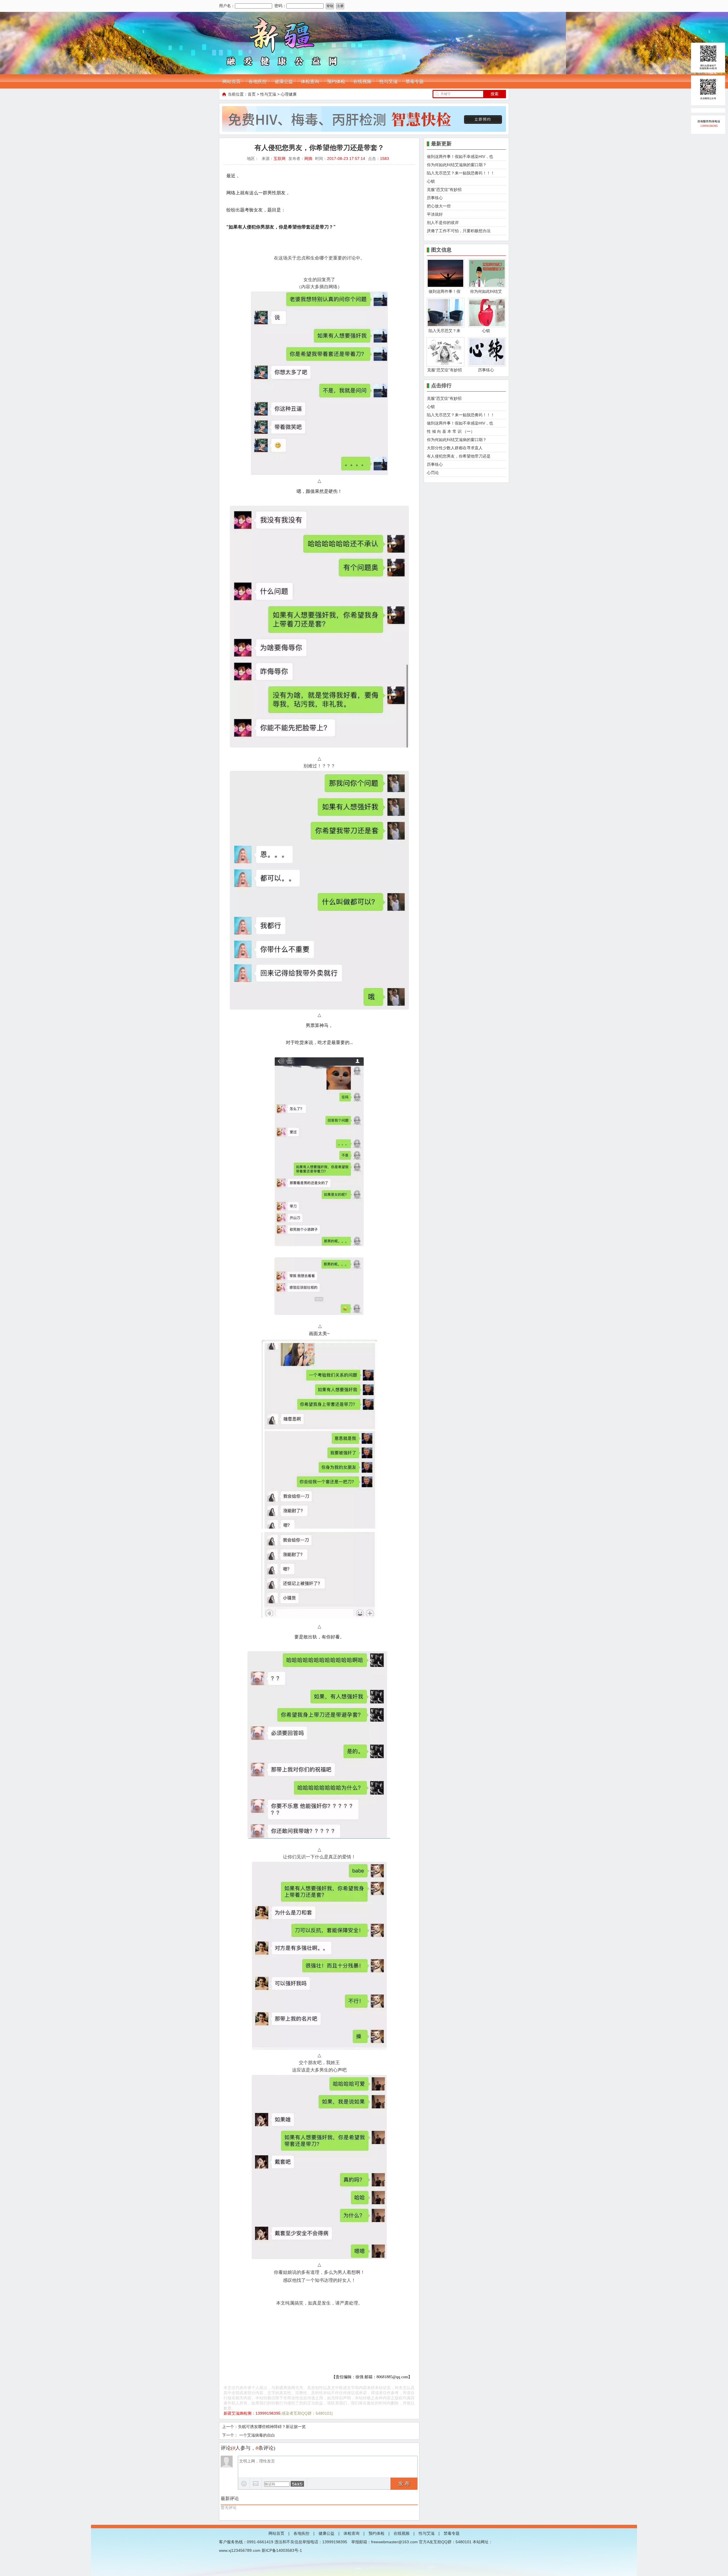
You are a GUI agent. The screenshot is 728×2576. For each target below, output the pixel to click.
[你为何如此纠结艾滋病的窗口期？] (487, 287)
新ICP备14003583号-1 (282, 2550)
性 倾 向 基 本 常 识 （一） (451, 431)
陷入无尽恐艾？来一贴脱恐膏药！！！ (461, 173)
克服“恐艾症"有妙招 (444, 190)
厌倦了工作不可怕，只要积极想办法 (459, 231)
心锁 (431, 181)
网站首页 (231, 82)
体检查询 (310, 82)
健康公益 (284, 82)
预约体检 (336, 82)
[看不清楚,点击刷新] (297, 2484)
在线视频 (362, 82)
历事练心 (435, 198)
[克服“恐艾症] (445, 365)
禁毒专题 (415, 82)
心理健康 (289, 94)
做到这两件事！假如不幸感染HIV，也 (460, 157)
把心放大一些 (439, 206)
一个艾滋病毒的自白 (257, 2435)
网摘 (308, 158)
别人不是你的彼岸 (443, 223)
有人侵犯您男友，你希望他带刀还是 (459, 456)
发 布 (404, 2484)
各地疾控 (258, 82)
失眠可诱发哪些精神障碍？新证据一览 (272, 2427)
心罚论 (433, 473)
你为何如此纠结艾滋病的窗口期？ (457, 165)
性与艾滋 (388, 82)
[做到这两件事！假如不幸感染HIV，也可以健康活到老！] (445, 287)
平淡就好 (435, 214)
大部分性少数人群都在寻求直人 (455, 448)
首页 (252, 94)
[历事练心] (487, 365)
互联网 (280, 158)
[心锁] (487, 326)
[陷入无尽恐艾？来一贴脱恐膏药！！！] (445, 326)
